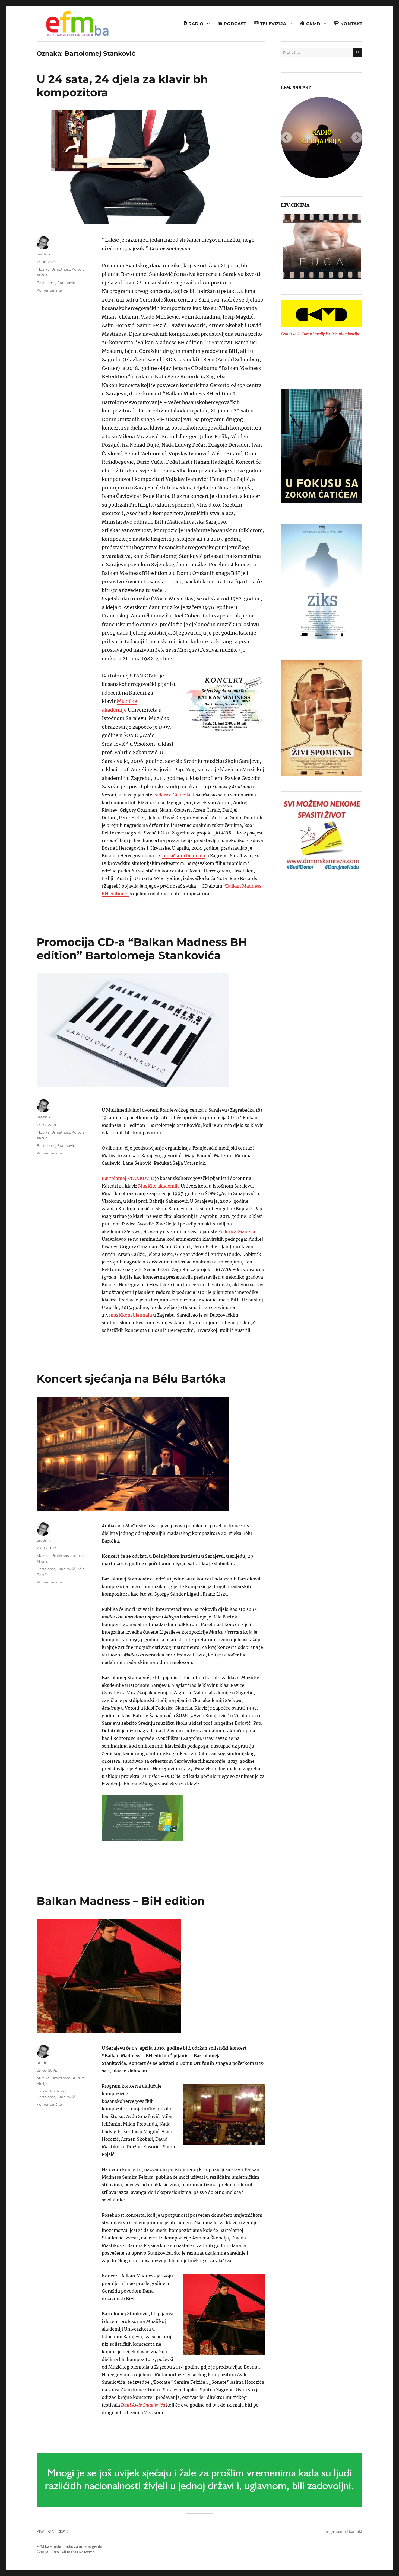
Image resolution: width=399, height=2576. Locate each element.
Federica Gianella (172, 795)
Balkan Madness (51, 2091)
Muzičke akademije (159, 1186)
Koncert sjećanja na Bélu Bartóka (131, 1379)
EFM (41, 2532)
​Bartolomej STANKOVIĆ (128, 1178)
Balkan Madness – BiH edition (121, 1901)
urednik (44, 254)
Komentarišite (49, 290)
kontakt (356, 2532)
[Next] (357, 137)
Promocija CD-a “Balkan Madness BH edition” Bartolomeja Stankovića (142, 949)
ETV (51, 2532)
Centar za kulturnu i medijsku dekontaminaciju (320, 334)
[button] (285, 246)
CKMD (63, 2532)
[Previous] (286, 137)
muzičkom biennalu (184, 856)
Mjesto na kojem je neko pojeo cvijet (322, 137)
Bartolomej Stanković (56, 283)
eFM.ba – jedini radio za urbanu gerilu (69, 2547)
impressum (336, 2532)
